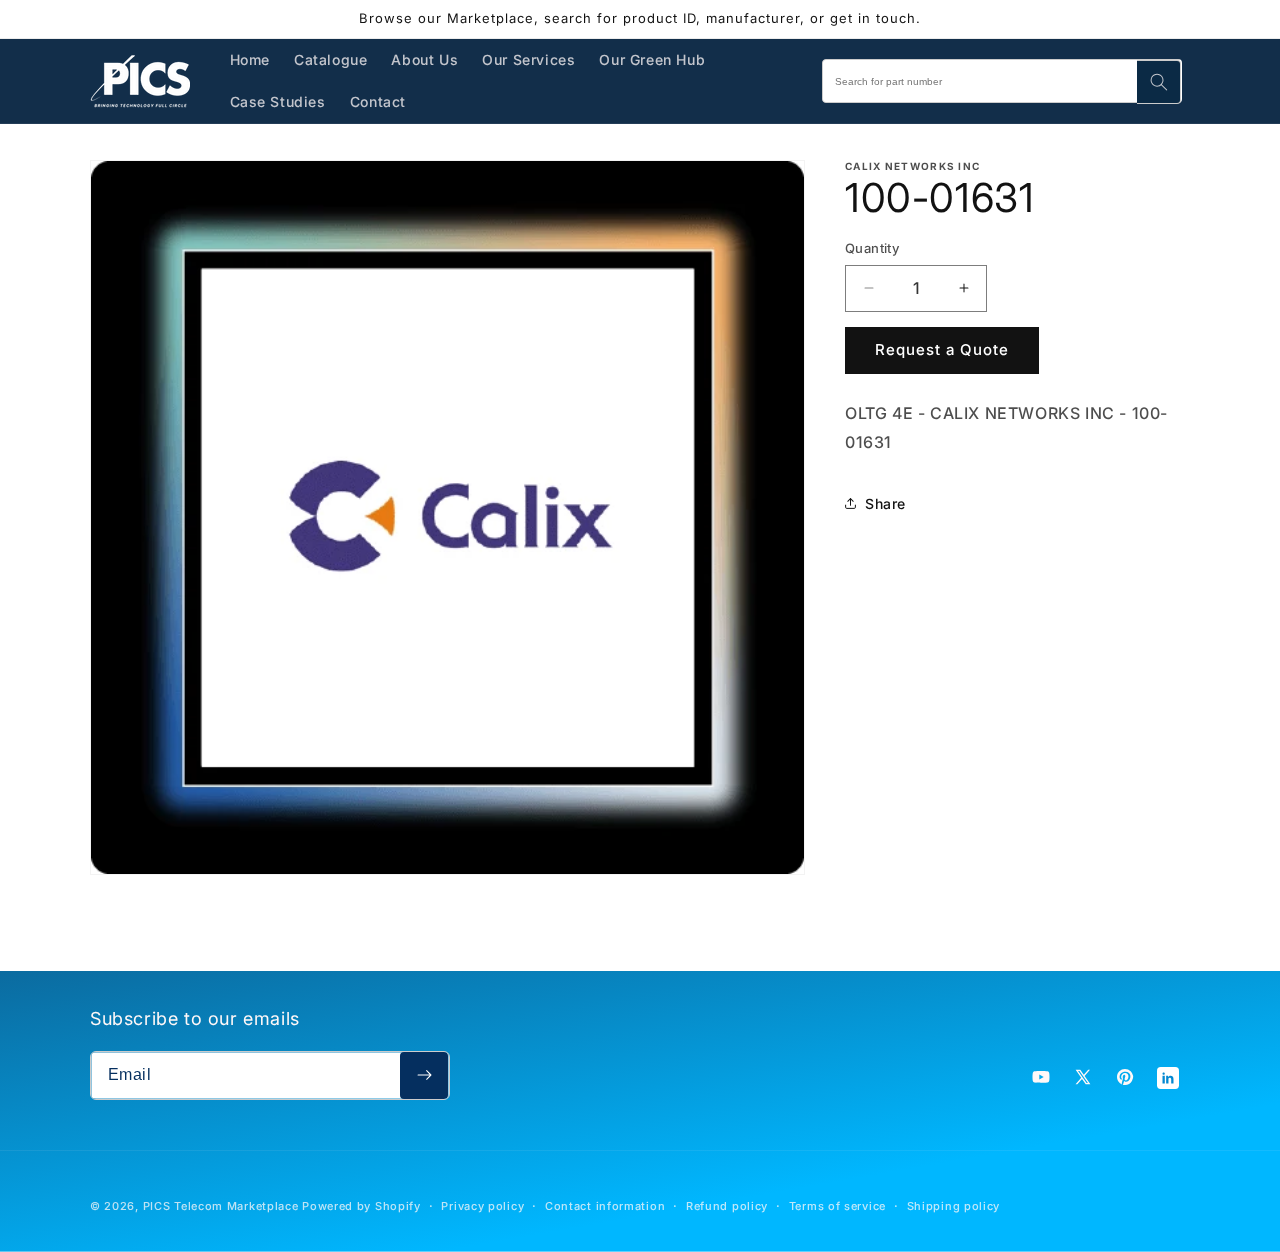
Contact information (605, 1206)
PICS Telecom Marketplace (221, 1206)
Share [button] (885, 503)
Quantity (872, 248)
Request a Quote (942, 349)
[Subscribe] (424, 1075)
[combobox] (1002, 81)
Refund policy (727, 1206)
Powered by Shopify (361, 1206)
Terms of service (837, 1206)
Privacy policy (482, 1206)
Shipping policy (954, 1206)
